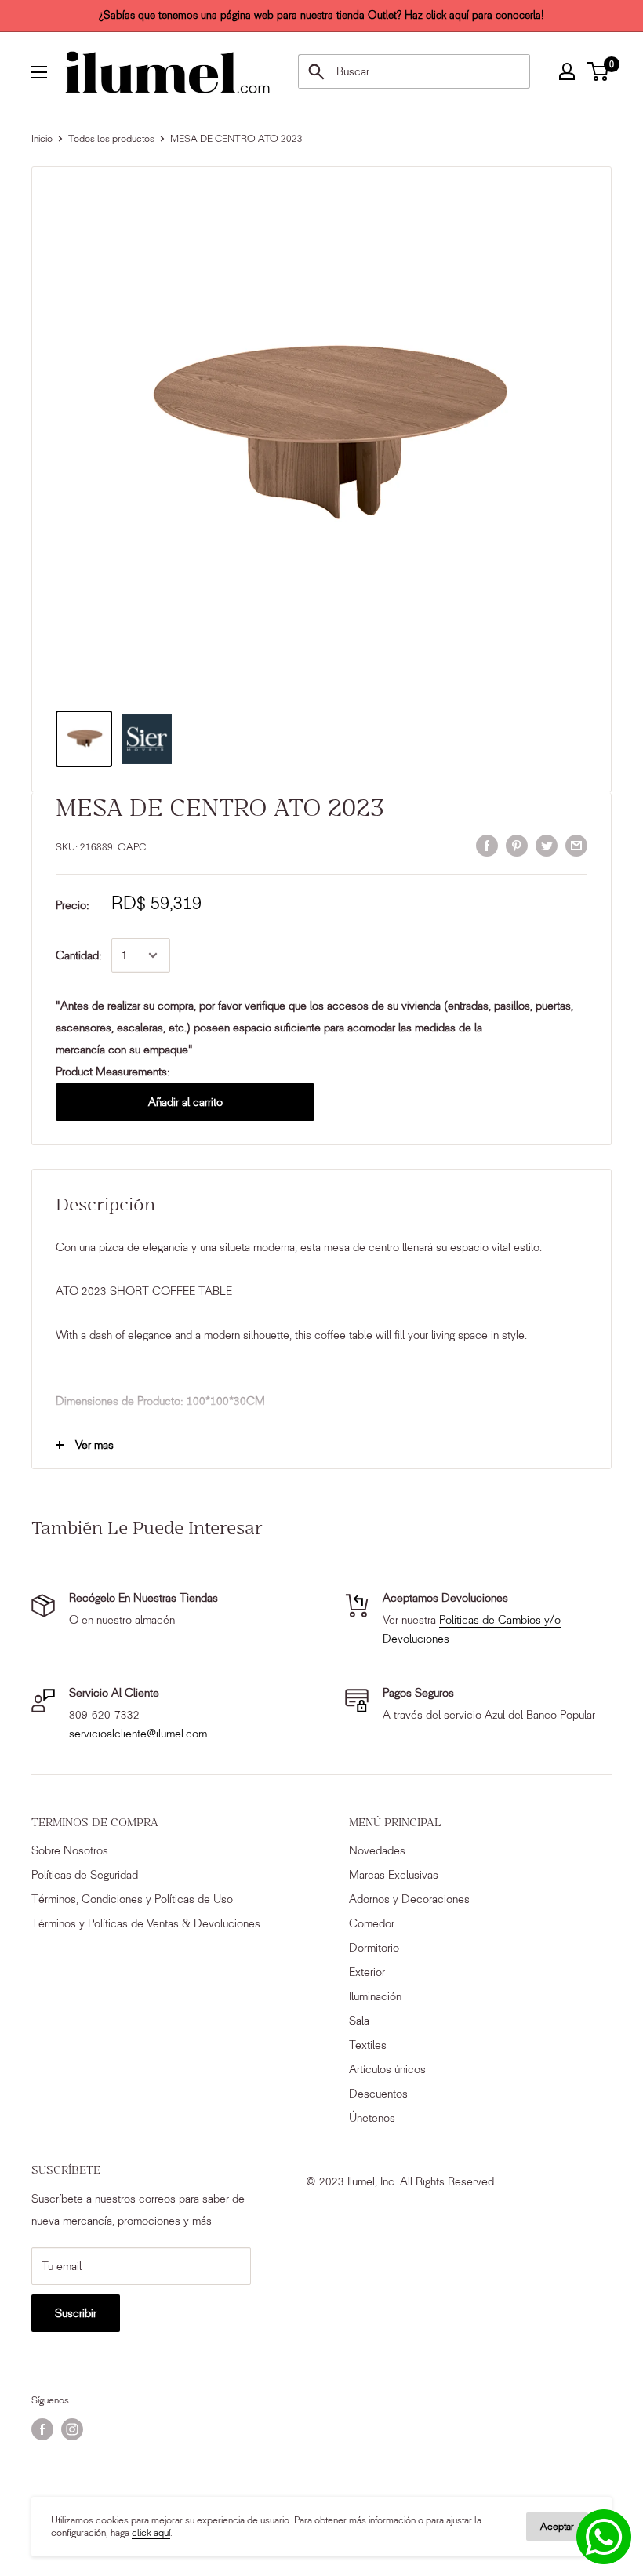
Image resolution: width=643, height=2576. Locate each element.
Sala (359, 2021)
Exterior (367, 1972)
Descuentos (378, 2094)
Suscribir (76, 2313)
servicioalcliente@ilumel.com (138, 1734)
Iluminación (375, 1996)
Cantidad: (79, 955)
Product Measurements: (113, 1072)
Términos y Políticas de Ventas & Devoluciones (146, 1923)
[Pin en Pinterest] (517, 846)
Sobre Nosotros (70, 1850)
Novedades (377, 1850)
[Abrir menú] (39, 72)
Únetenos (372, 2118)
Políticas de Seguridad (85, 1875)
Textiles (368, 2045)
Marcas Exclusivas (394, 1875)
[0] (599, 71)
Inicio (42, 138)
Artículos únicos (387, 2069)
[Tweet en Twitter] (547, 846)
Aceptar (557, 2526)
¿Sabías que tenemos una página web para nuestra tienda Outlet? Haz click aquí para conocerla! (321, 15)
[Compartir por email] (576, 846)
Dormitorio (374, 1948)
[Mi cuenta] (567, 71)
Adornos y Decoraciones (409, 1899)
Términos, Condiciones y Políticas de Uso (132, 1899)
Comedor (372, 1923)
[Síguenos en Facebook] (42, 2429)
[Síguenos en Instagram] (72, 2429)
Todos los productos (111, 138)
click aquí (151, 2532)
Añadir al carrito (185, 1102)
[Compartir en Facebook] (487, 846)
